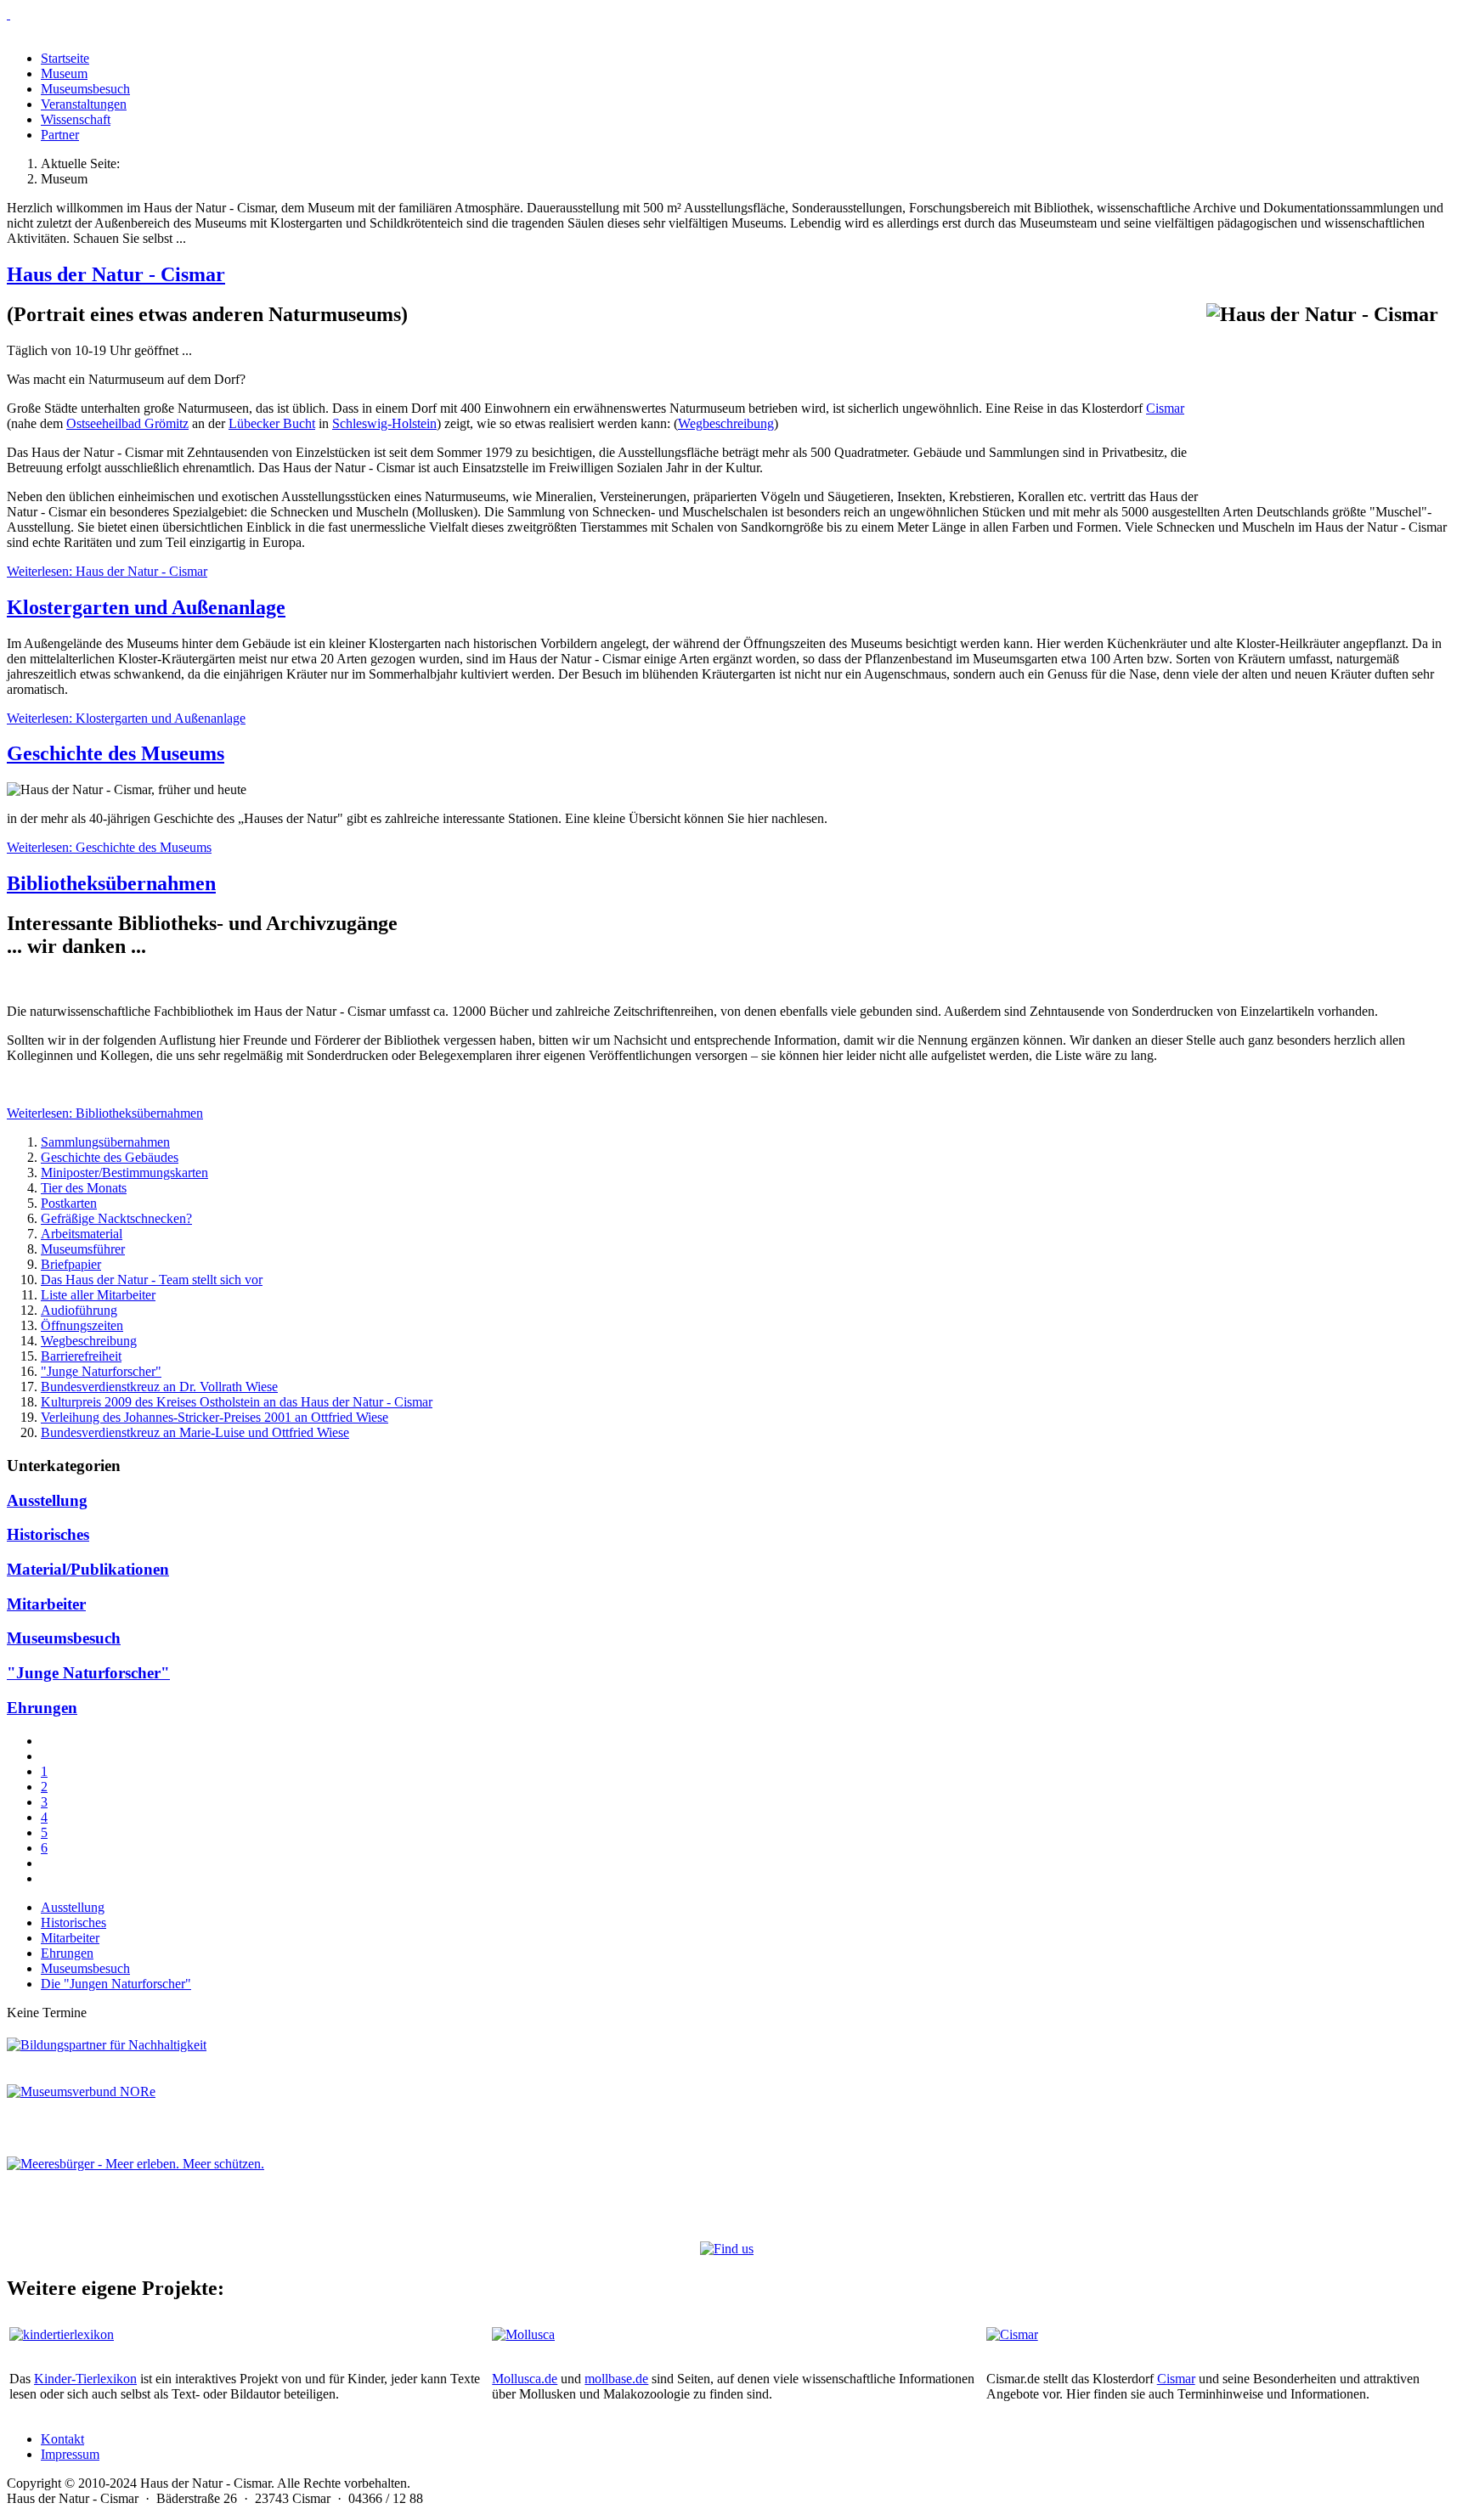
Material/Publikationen (88, 1569)
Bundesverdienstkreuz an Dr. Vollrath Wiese (159, 1387)
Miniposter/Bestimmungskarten (124, 1173)
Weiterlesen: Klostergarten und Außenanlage (126, 718)
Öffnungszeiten (82, 1325)
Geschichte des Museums (116, 753)
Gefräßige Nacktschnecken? (116, 1218)
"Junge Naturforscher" (101, 1371)
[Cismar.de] (1012, 2334)
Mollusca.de (525, 2379)
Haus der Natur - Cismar (116, 274)
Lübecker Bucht (272, 423)
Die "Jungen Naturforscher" (116, 1984)
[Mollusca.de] (523, 2334)
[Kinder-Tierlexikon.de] (62, 2334)
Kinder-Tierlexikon (85, 2379)
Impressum (70, 2454)
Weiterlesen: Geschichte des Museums (109, 847)
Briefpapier (71, 1264)
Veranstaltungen (84, 104)
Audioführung (79, 1310)
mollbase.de (616, 2379)
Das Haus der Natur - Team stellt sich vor (152, 1280)
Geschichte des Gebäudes (110, 1157)
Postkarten (69, 1203)
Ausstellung (47, 1500)
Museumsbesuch (85, 89)
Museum (64, 73)
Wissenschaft (76, 119)
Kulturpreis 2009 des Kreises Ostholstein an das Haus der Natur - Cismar (237, 1402)
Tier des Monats (84, 1188)
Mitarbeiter (46, 1604)
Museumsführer (83, 1249)
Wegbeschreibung (726, 423)
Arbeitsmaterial (82, 1234)
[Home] (734, 14)
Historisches (48, 1534)
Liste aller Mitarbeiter (98, 1295)
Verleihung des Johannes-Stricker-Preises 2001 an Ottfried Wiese (215, 1417)
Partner (60, 135)
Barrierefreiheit (81, 1356)
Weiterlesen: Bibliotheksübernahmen (105, 1113)
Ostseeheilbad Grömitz (127, 423)
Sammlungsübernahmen (105, 1142)
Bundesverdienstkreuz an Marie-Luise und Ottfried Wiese (195, 1432)
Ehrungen (42, 1708)
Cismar (1165, 408)
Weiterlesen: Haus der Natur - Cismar (107, 571)
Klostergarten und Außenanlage (146, 607)
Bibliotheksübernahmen (111, 883)
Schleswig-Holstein (384, 423)
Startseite (65, 58)
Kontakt (62, 2439)
